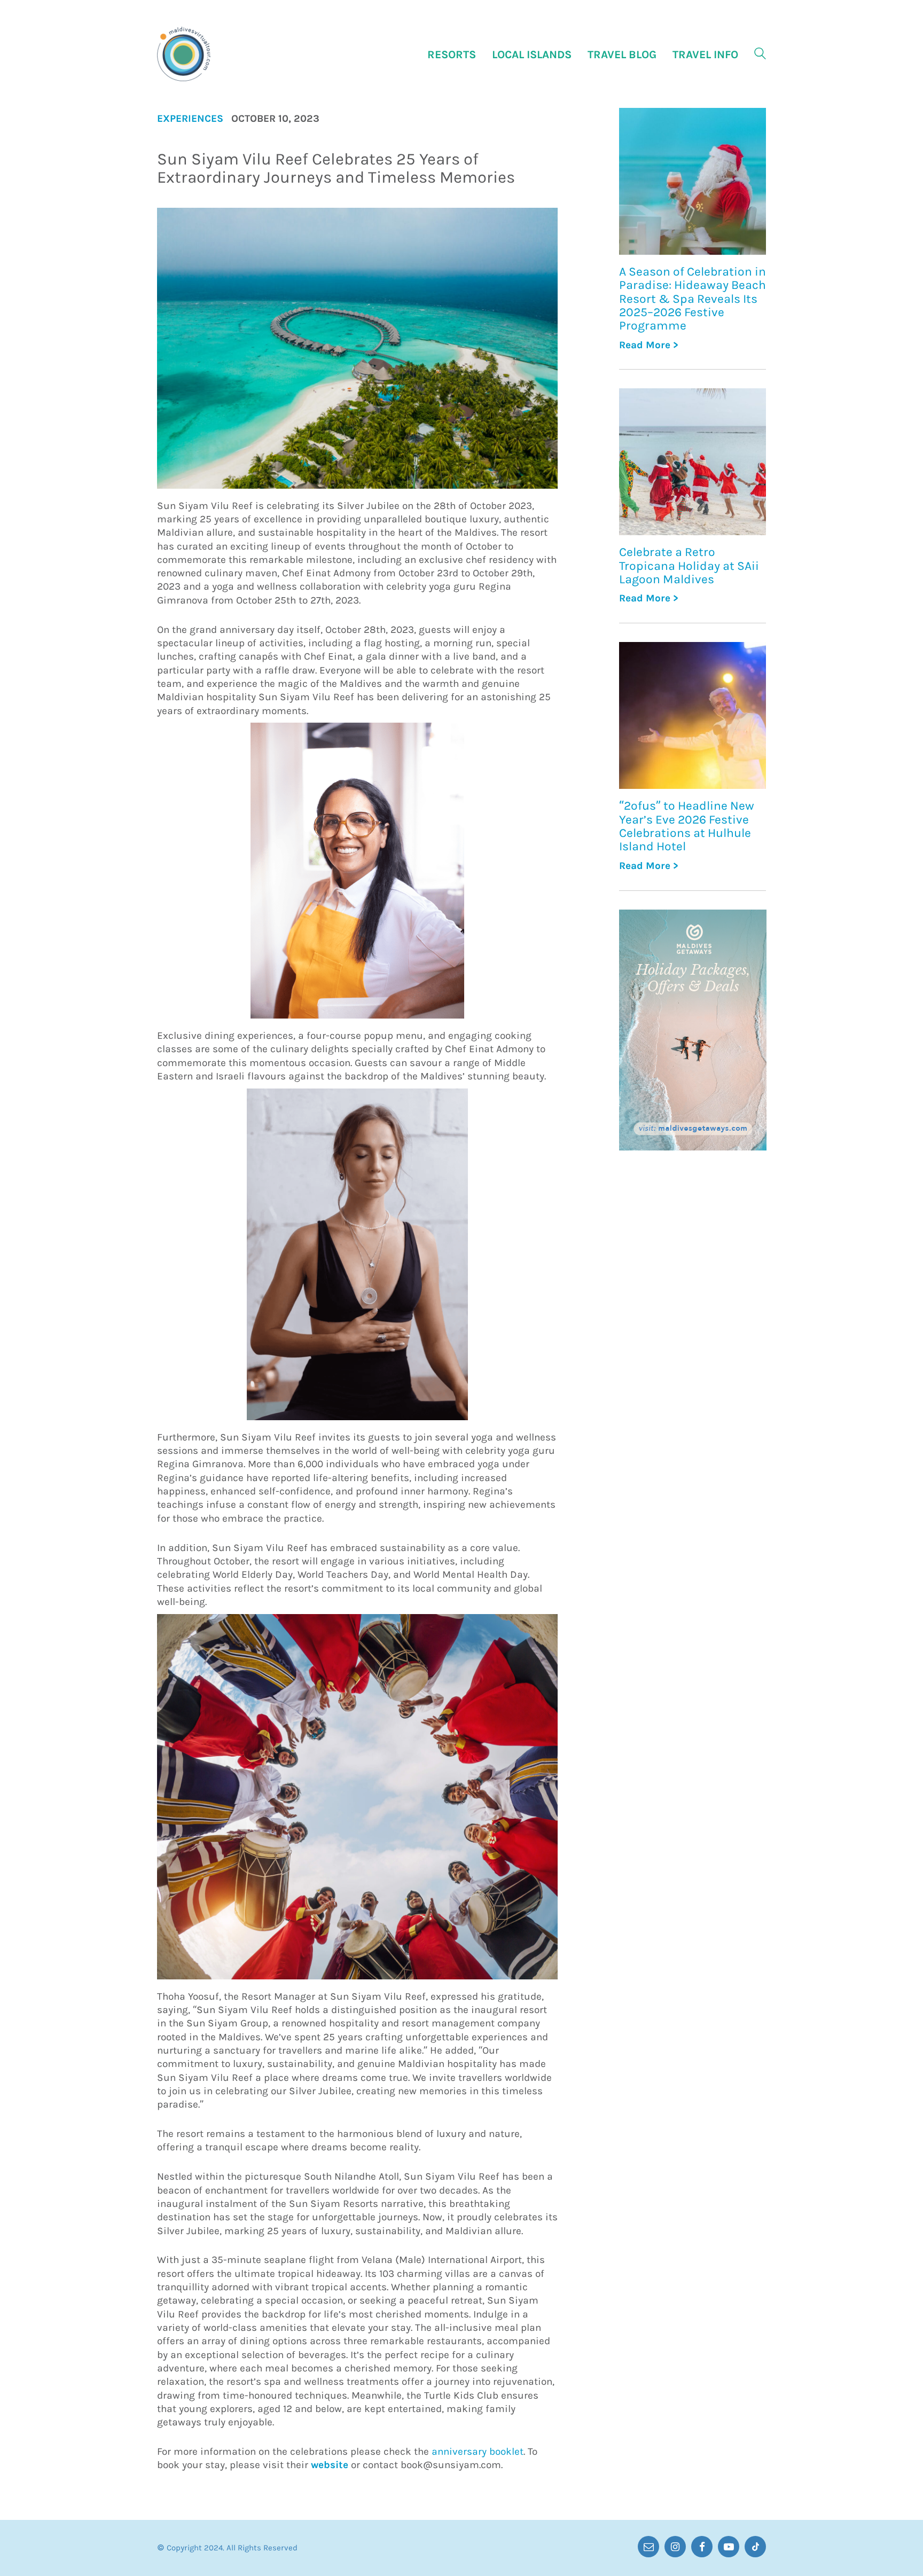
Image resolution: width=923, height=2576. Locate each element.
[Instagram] (675, 2547)
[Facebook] (702, 2547)
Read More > (649, 345)
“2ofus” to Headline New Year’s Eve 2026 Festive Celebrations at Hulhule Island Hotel (687, 826)
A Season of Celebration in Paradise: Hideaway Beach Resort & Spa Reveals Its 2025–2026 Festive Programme (693, 299)
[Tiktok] (755, 2547)
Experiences (190, 119)
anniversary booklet (478, 2452)
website (330, 2465)
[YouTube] (729, 2547)
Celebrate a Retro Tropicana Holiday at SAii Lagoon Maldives (689, 566)
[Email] (648, 2547)
